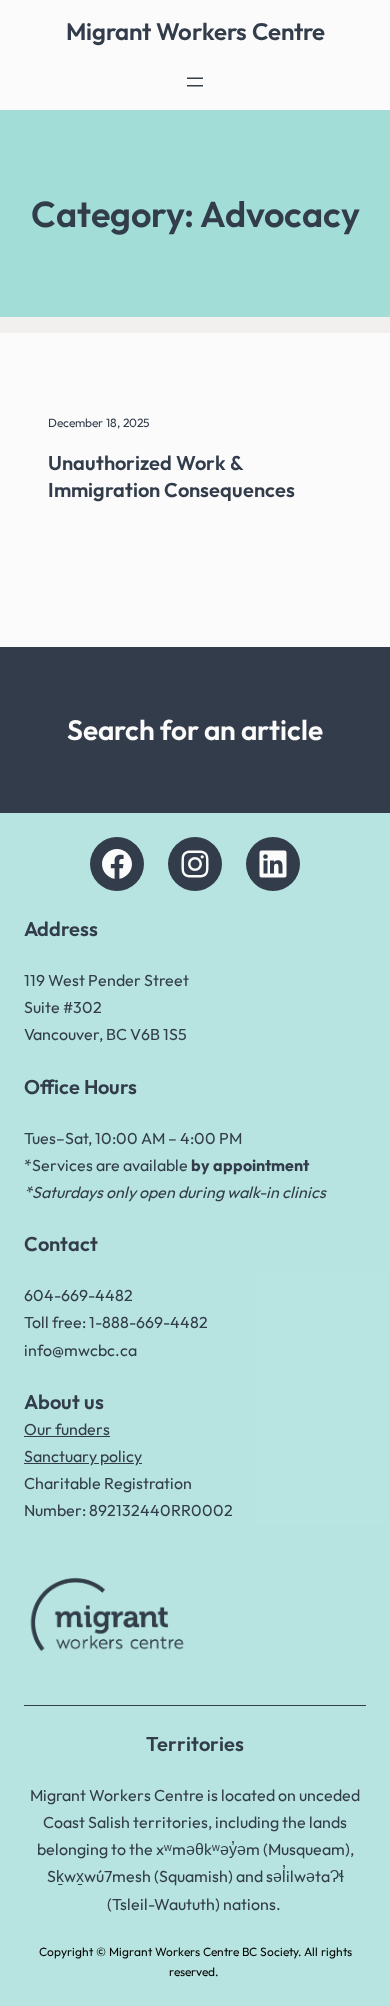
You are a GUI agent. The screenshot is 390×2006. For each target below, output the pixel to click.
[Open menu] (195, 82)
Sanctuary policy (83, 1456)
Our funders (67, 1429)
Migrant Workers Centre (195, 31)
